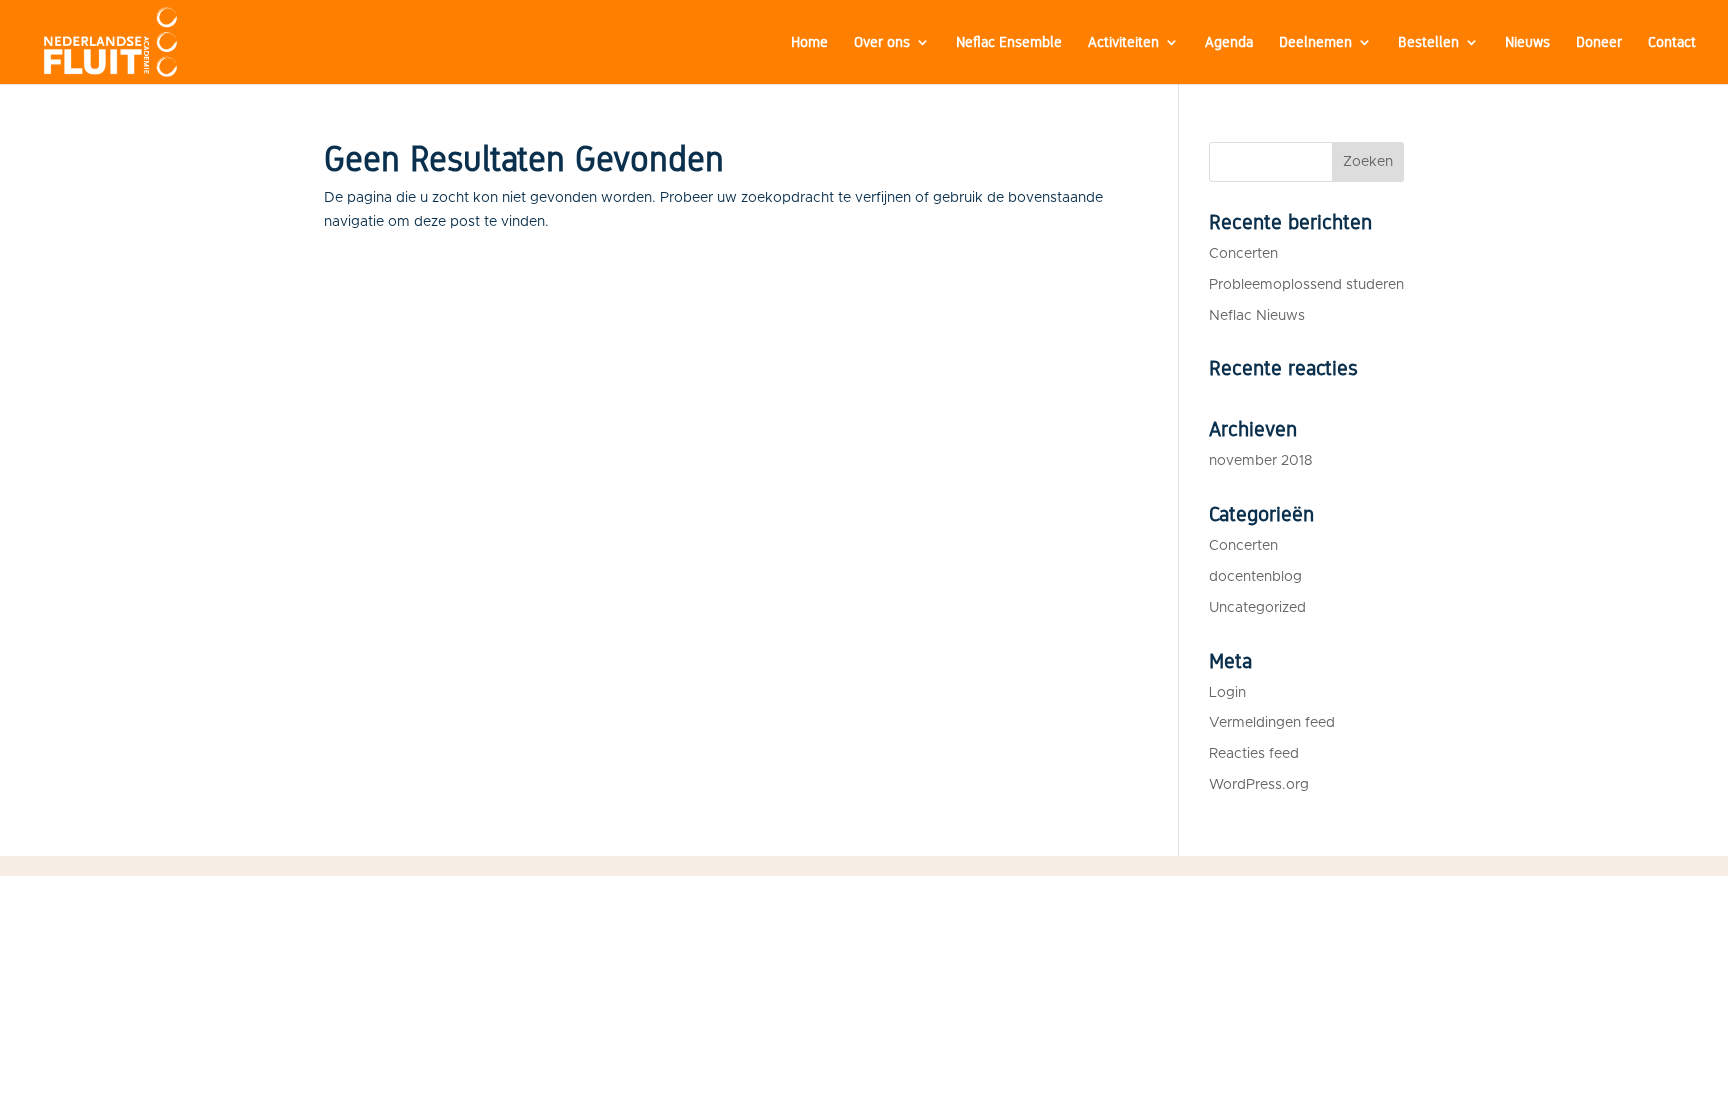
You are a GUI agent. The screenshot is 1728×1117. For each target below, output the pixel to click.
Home (809, 43)
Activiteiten (1123, 43)
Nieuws (1527, 43)
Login (1227, 693)
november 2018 (1260, 461)
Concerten (1243, 254)
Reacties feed (1254, 754)
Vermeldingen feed (1272, 723)
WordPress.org (1259, 785)
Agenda (1229, 43)
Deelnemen (1315, 43)
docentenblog (1255, 577)
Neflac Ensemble (1009, 43)
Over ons (882, 43)
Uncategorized (1257, 608)
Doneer (1599, 43)
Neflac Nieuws (1257, 316)
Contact (1672, 43)
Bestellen (1428, 43)
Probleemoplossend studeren (1306, 285)
